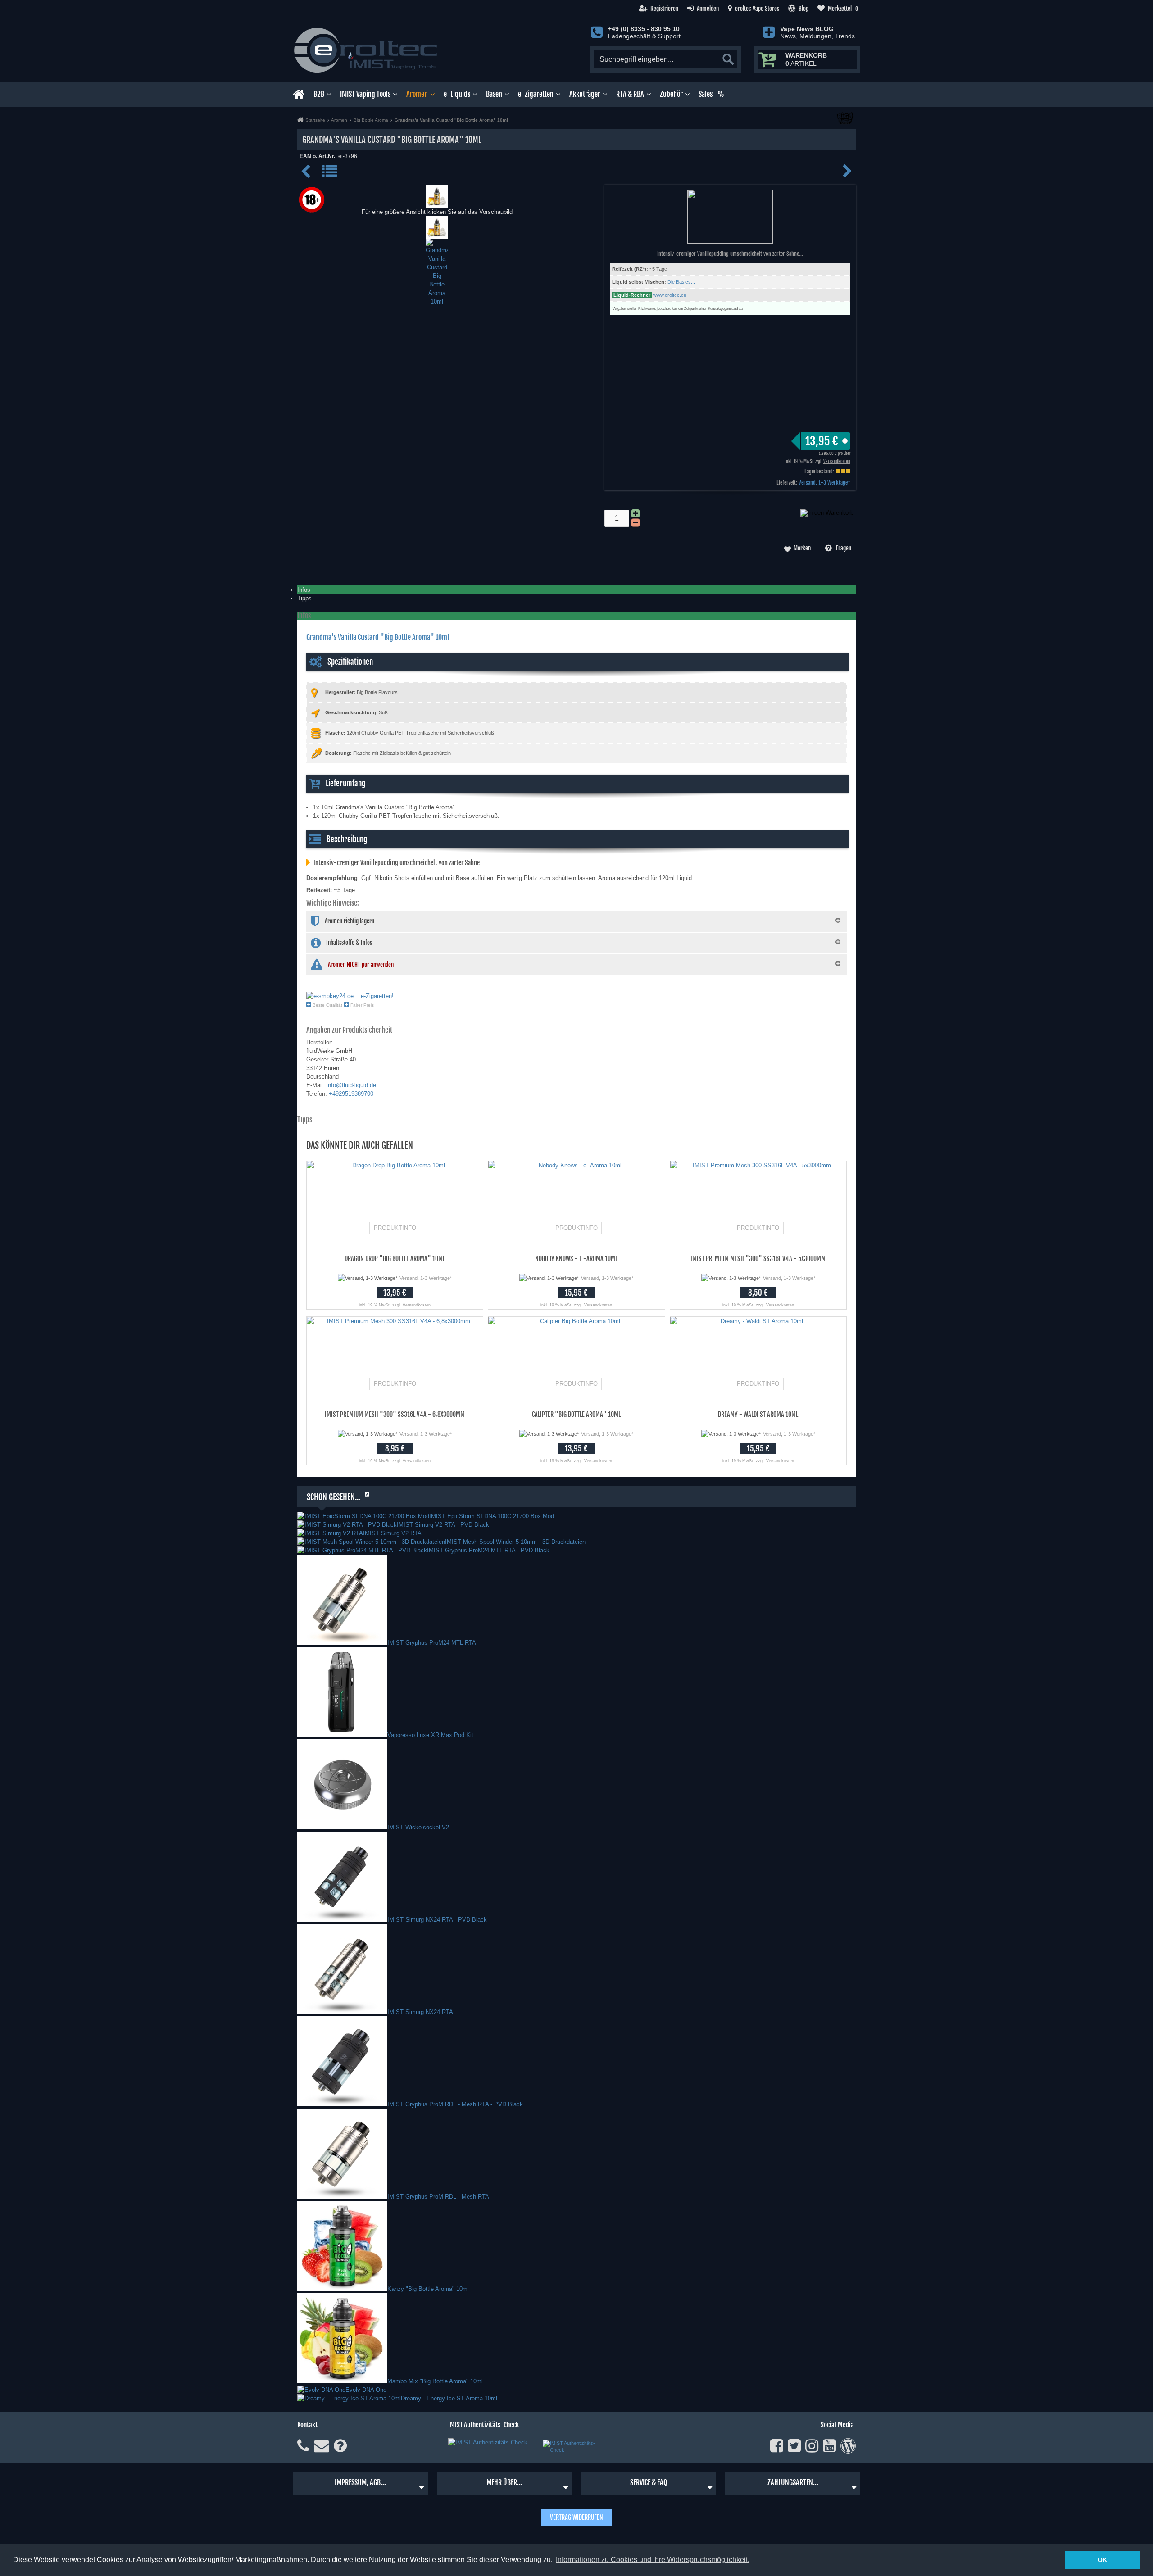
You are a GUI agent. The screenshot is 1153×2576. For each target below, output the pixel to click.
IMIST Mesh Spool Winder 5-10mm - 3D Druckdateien (515, 1542)
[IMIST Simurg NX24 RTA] (342, 2012)
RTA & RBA (630, 94)
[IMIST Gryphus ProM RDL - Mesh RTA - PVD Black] (342, 2104)
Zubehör (671, 94)
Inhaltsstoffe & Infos (349, 943)
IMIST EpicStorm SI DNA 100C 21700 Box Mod (492, 1516)
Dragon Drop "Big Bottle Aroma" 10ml (395, 1259)
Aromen (417, 94)
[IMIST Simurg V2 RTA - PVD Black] (347, 1525)
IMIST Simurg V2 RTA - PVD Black (443, 1525)
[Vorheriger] (307, 175)
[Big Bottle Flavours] (845, 123)
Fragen (844, 548)
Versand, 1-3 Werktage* (824, 483)
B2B (319, 94)
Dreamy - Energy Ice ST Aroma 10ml (449, 2398)
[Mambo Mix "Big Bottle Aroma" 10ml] (342, 2381)
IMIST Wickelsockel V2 (418, 1827)
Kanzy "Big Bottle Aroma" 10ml (428, 2289)
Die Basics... (681, 282)
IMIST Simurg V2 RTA (392, 1533)
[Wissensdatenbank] (340, 2446)
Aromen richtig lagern (350, 921)
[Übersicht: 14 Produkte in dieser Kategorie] (330, 175)
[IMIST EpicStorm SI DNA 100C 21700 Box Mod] (363, 1516)
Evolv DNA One (366, 2390)
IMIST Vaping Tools (365, 94)
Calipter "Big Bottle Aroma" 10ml (576, 1414)
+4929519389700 (351, 1094)
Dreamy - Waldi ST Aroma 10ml (758, 1414)
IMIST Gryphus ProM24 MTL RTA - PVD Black (488, 1550)
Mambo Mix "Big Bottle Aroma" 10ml (435, 2381)
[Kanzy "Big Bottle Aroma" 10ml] (342, 2289)
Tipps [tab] (304, 598)
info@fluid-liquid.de (351, 1085)
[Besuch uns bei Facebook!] (777, 2446)
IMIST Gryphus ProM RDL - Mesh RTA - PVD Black (455, 2104)
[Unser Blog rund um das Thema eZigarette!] (848, 2446)
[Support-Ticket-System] (322, 2446)
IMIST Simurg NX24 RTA (420, 2012)
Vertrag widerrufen (576, 2517)
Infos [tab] (304, 590)
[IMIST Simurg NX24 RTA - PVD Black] (342, 1920)
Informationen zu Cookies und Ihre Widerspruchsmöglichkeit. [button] (653, 2560)
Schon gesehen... (334, 1497)
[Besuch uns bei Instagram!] (812, 2446)
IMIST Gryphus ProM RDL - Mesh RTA (438, 2197)
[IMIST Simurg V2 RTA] (330, 1533)
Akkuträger (585, 94)
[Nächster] (847, 175)
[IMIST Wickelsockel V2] (342, 1827)
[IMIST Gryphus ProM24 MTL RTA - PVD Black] (362, 1550)
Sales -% (711, 94)
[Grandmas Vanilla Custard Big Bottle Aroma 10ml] (437, 203)
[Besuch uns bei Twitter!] (794, 2446)
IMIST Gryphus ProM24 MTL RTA (432, 1643)
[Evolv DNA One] (321, 2390)
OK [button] (1102, 2560)
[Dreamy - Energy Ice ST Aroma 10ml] (349, 2398)
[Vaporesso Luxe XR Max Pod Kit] (342, 1735)
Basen (494, 94)
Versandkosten (837, 461)
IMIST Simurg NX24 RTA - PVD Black (437, 1920)
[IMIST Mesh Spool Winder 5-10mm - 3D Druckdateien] (371, 1542)
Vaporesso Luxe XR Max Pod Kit (430, 1735)
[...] (437, 234)
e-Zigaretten (536, 94)
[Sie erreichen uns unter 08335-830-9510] (303, 2446)
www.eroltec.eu (670, 295)
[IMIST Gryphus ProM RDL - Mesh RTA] (342, 2197)
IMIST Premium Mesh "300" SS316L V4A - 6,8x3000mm (395, 1414)
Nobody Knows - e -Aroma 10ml (576, 1259)
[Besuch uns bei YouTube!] (829, 2446)
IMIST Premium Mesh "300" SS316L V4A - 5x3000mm (758, 1259)
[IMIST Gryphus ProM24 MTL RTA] (342, 1643)
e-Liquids (457, 94)
